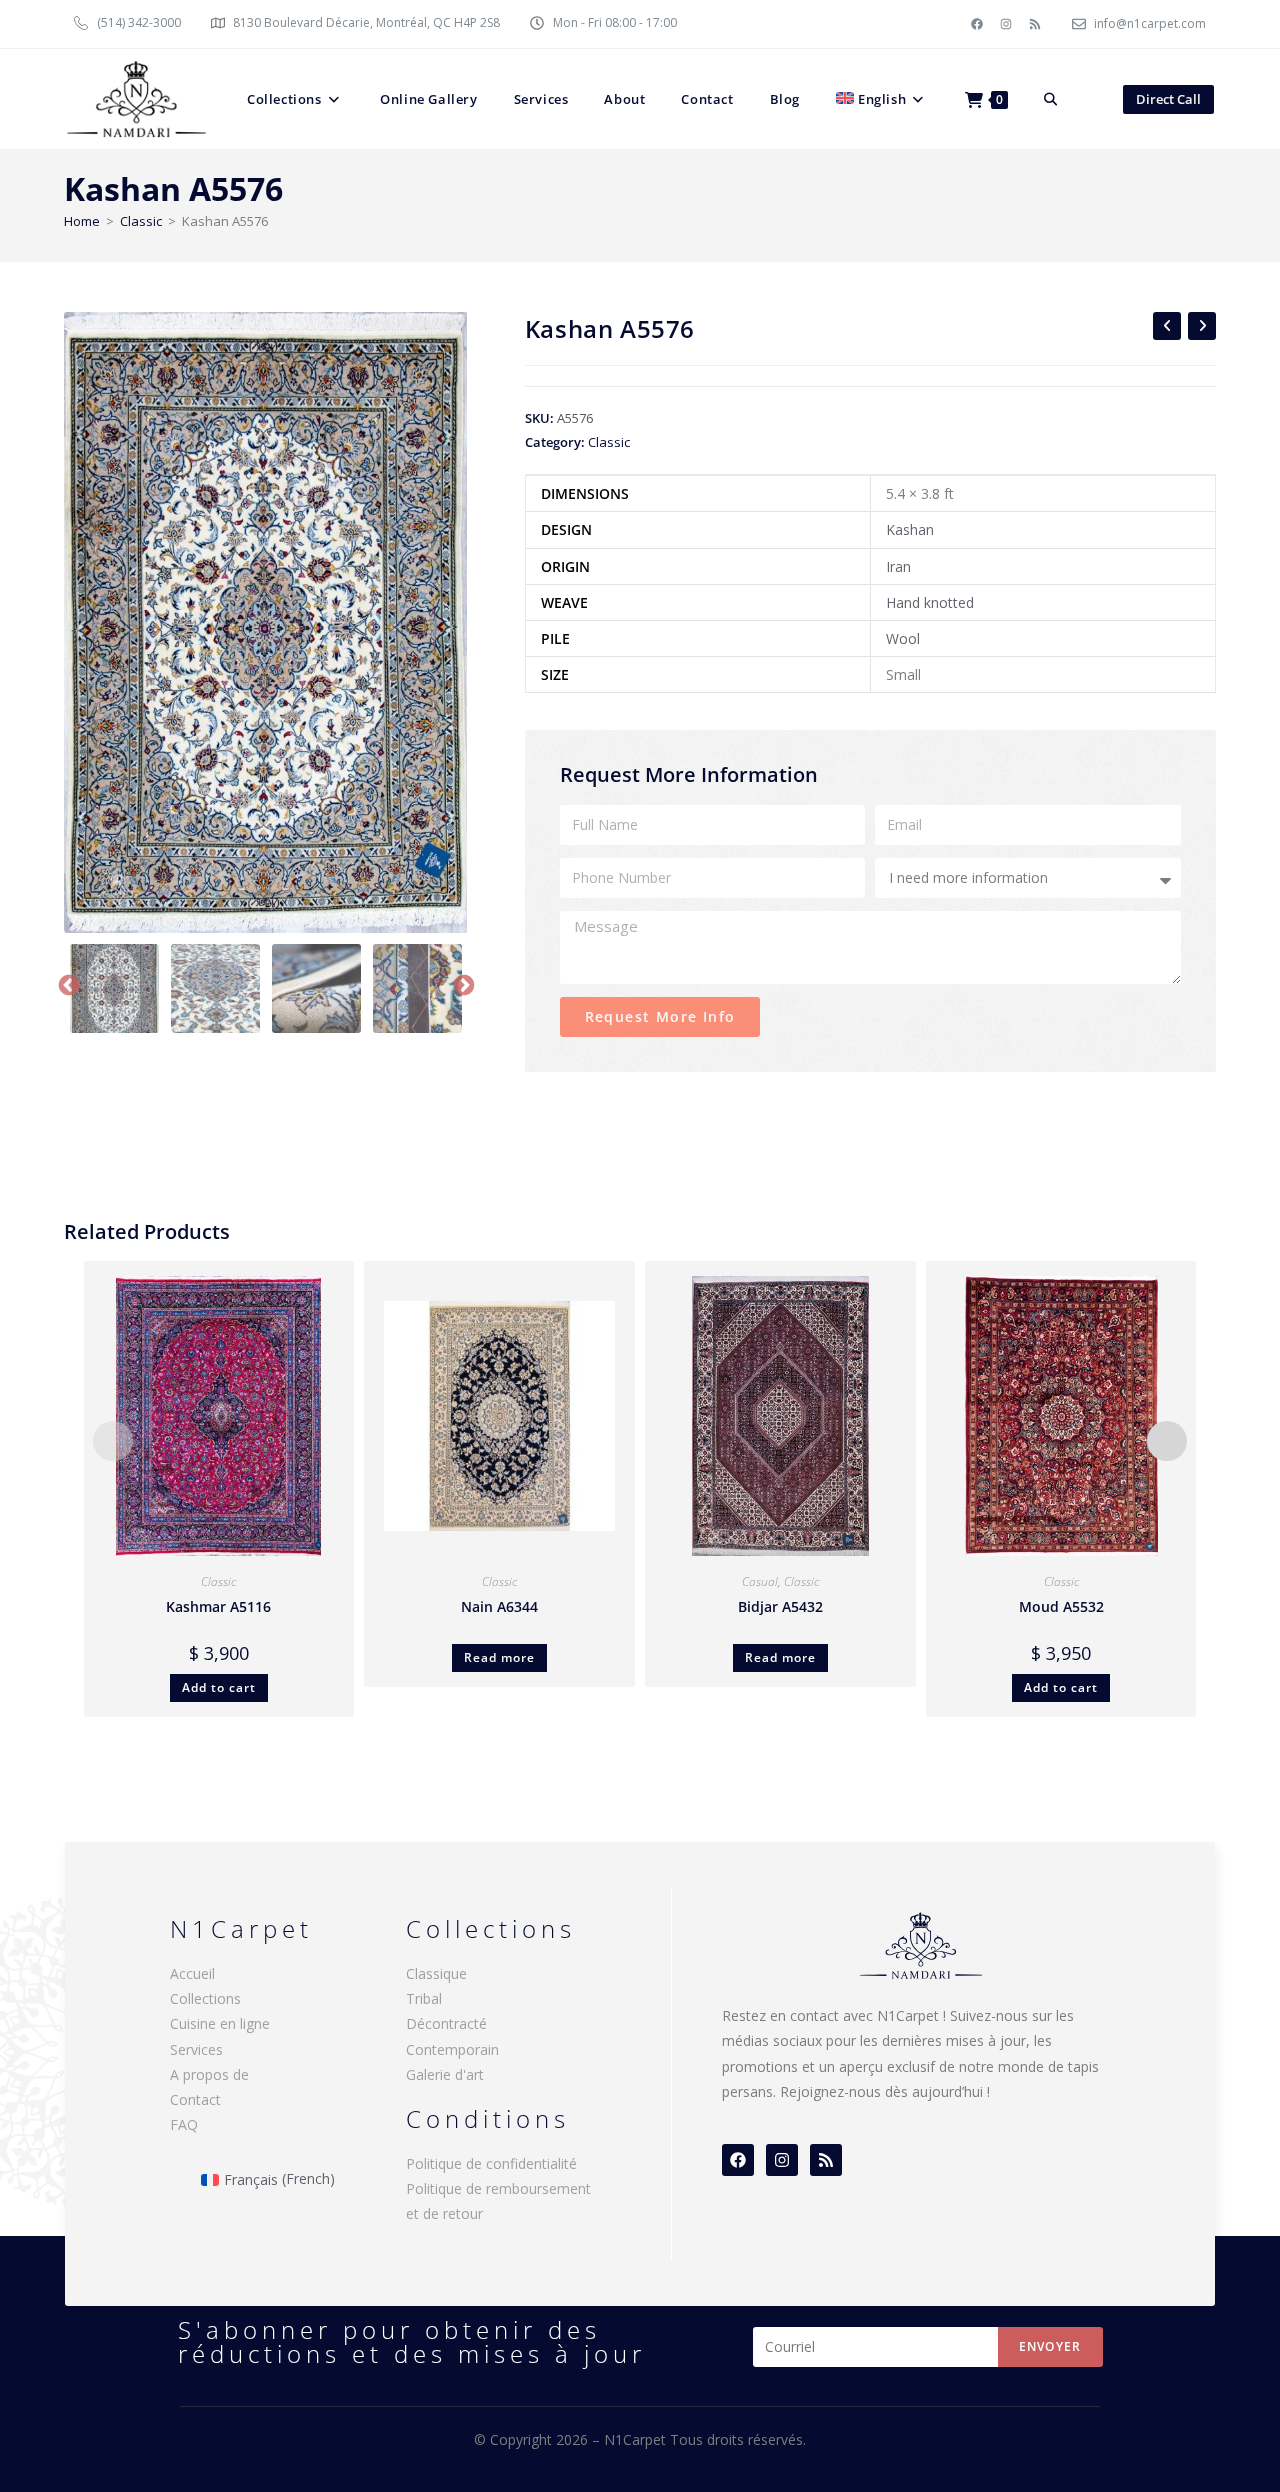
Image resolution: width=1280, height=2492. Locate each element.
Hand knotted (930, 602)
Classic (141, 221)
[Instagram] (1006, 24)
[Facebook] (977, 24)
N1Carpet (637, 2439)
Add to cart (219, 1687)
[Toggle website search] (1050, 99)
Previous (67, 984)
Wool (903, 638)
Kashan (910, 529)
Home (82, 221)
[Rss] (1035, 24)
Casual (760, 1581)
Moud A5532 (1061, 1606)
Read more (499, 1657)
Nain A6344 (499, 1606)
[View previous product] (1167, 326)
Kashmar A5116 (218, 1606)
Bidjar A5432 (780, 1606)
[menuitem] (882, 99)
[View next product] (1202, 326)
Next (462, 984)
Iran (898, 566)
